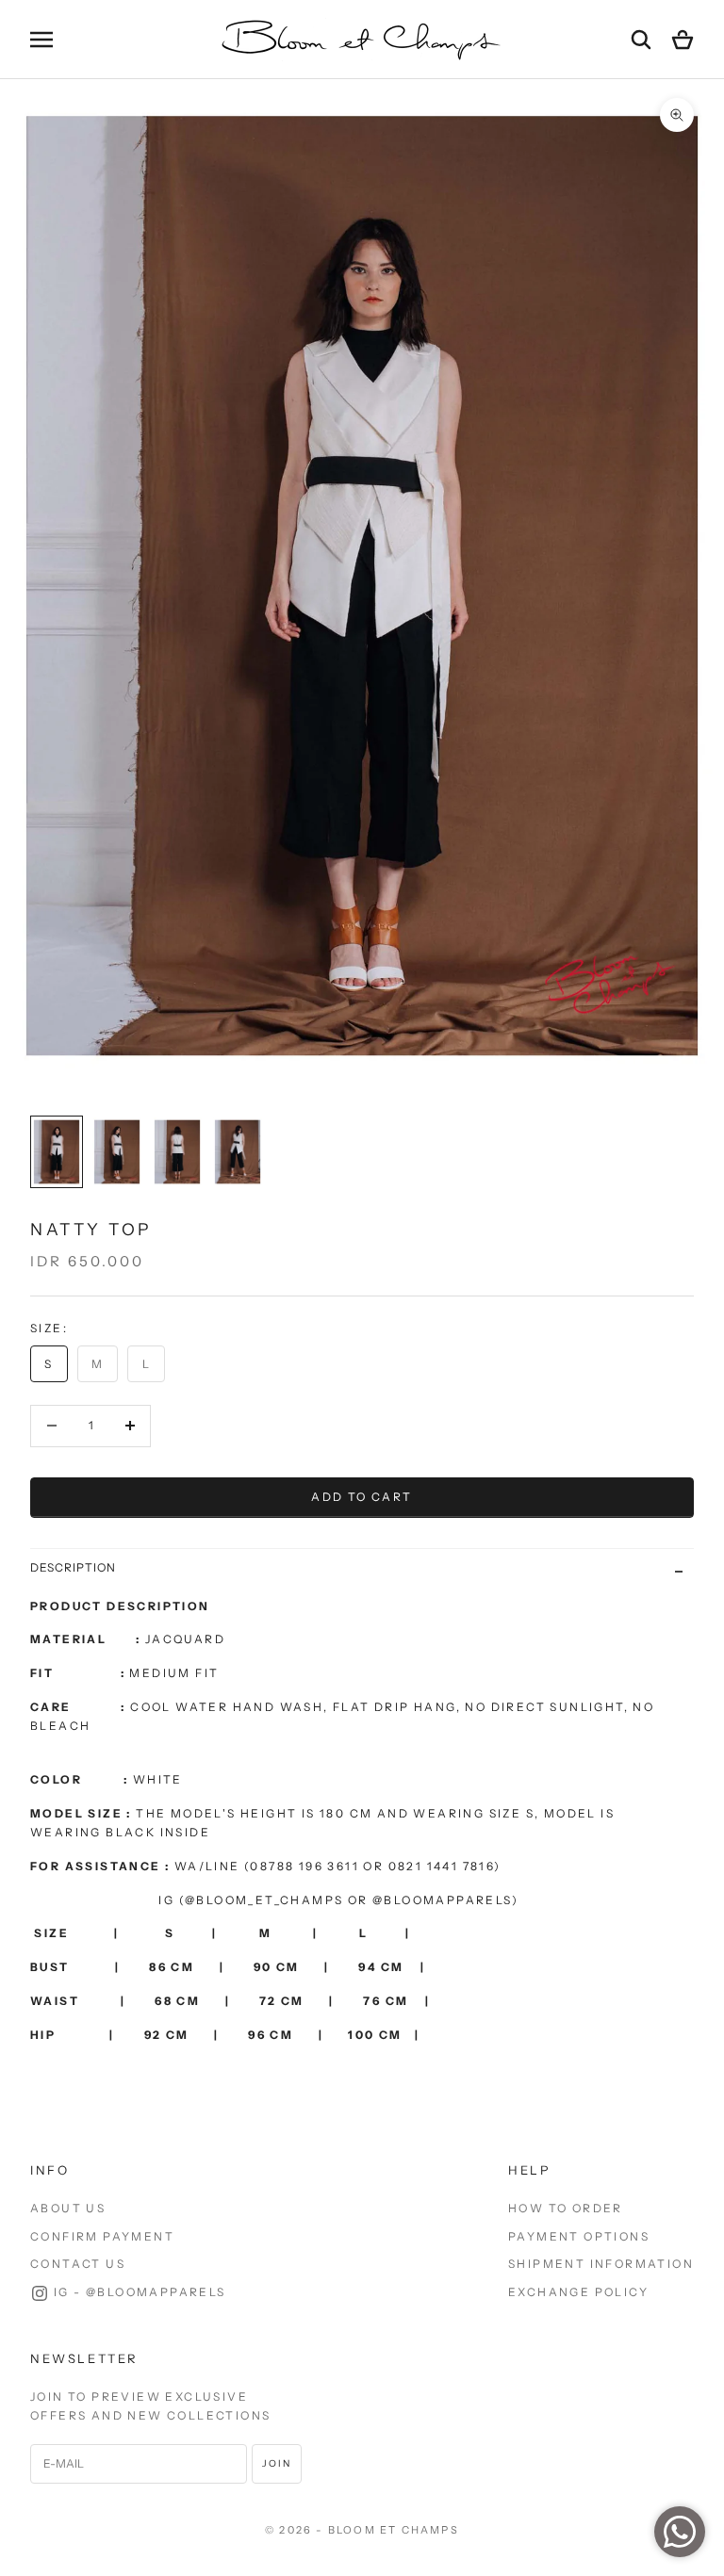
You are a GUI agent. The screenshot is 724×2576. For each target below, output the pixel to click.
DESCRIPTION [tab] (73, 1567)
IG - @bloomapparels (140, 2292)
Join (277, 2463)
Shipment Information (601, 2264)
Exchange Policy (578, 2292)
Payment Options (579, 2236)
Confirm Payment (102, 2236)
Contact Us (78, 2264)
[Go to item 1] (57, 1152)
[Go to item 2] (117, 1152)
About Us (68, 2208)
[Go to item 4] (238, 1152)
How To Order (566, 2208)
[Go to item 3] (177, 1152)
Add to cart (362, 1497)
